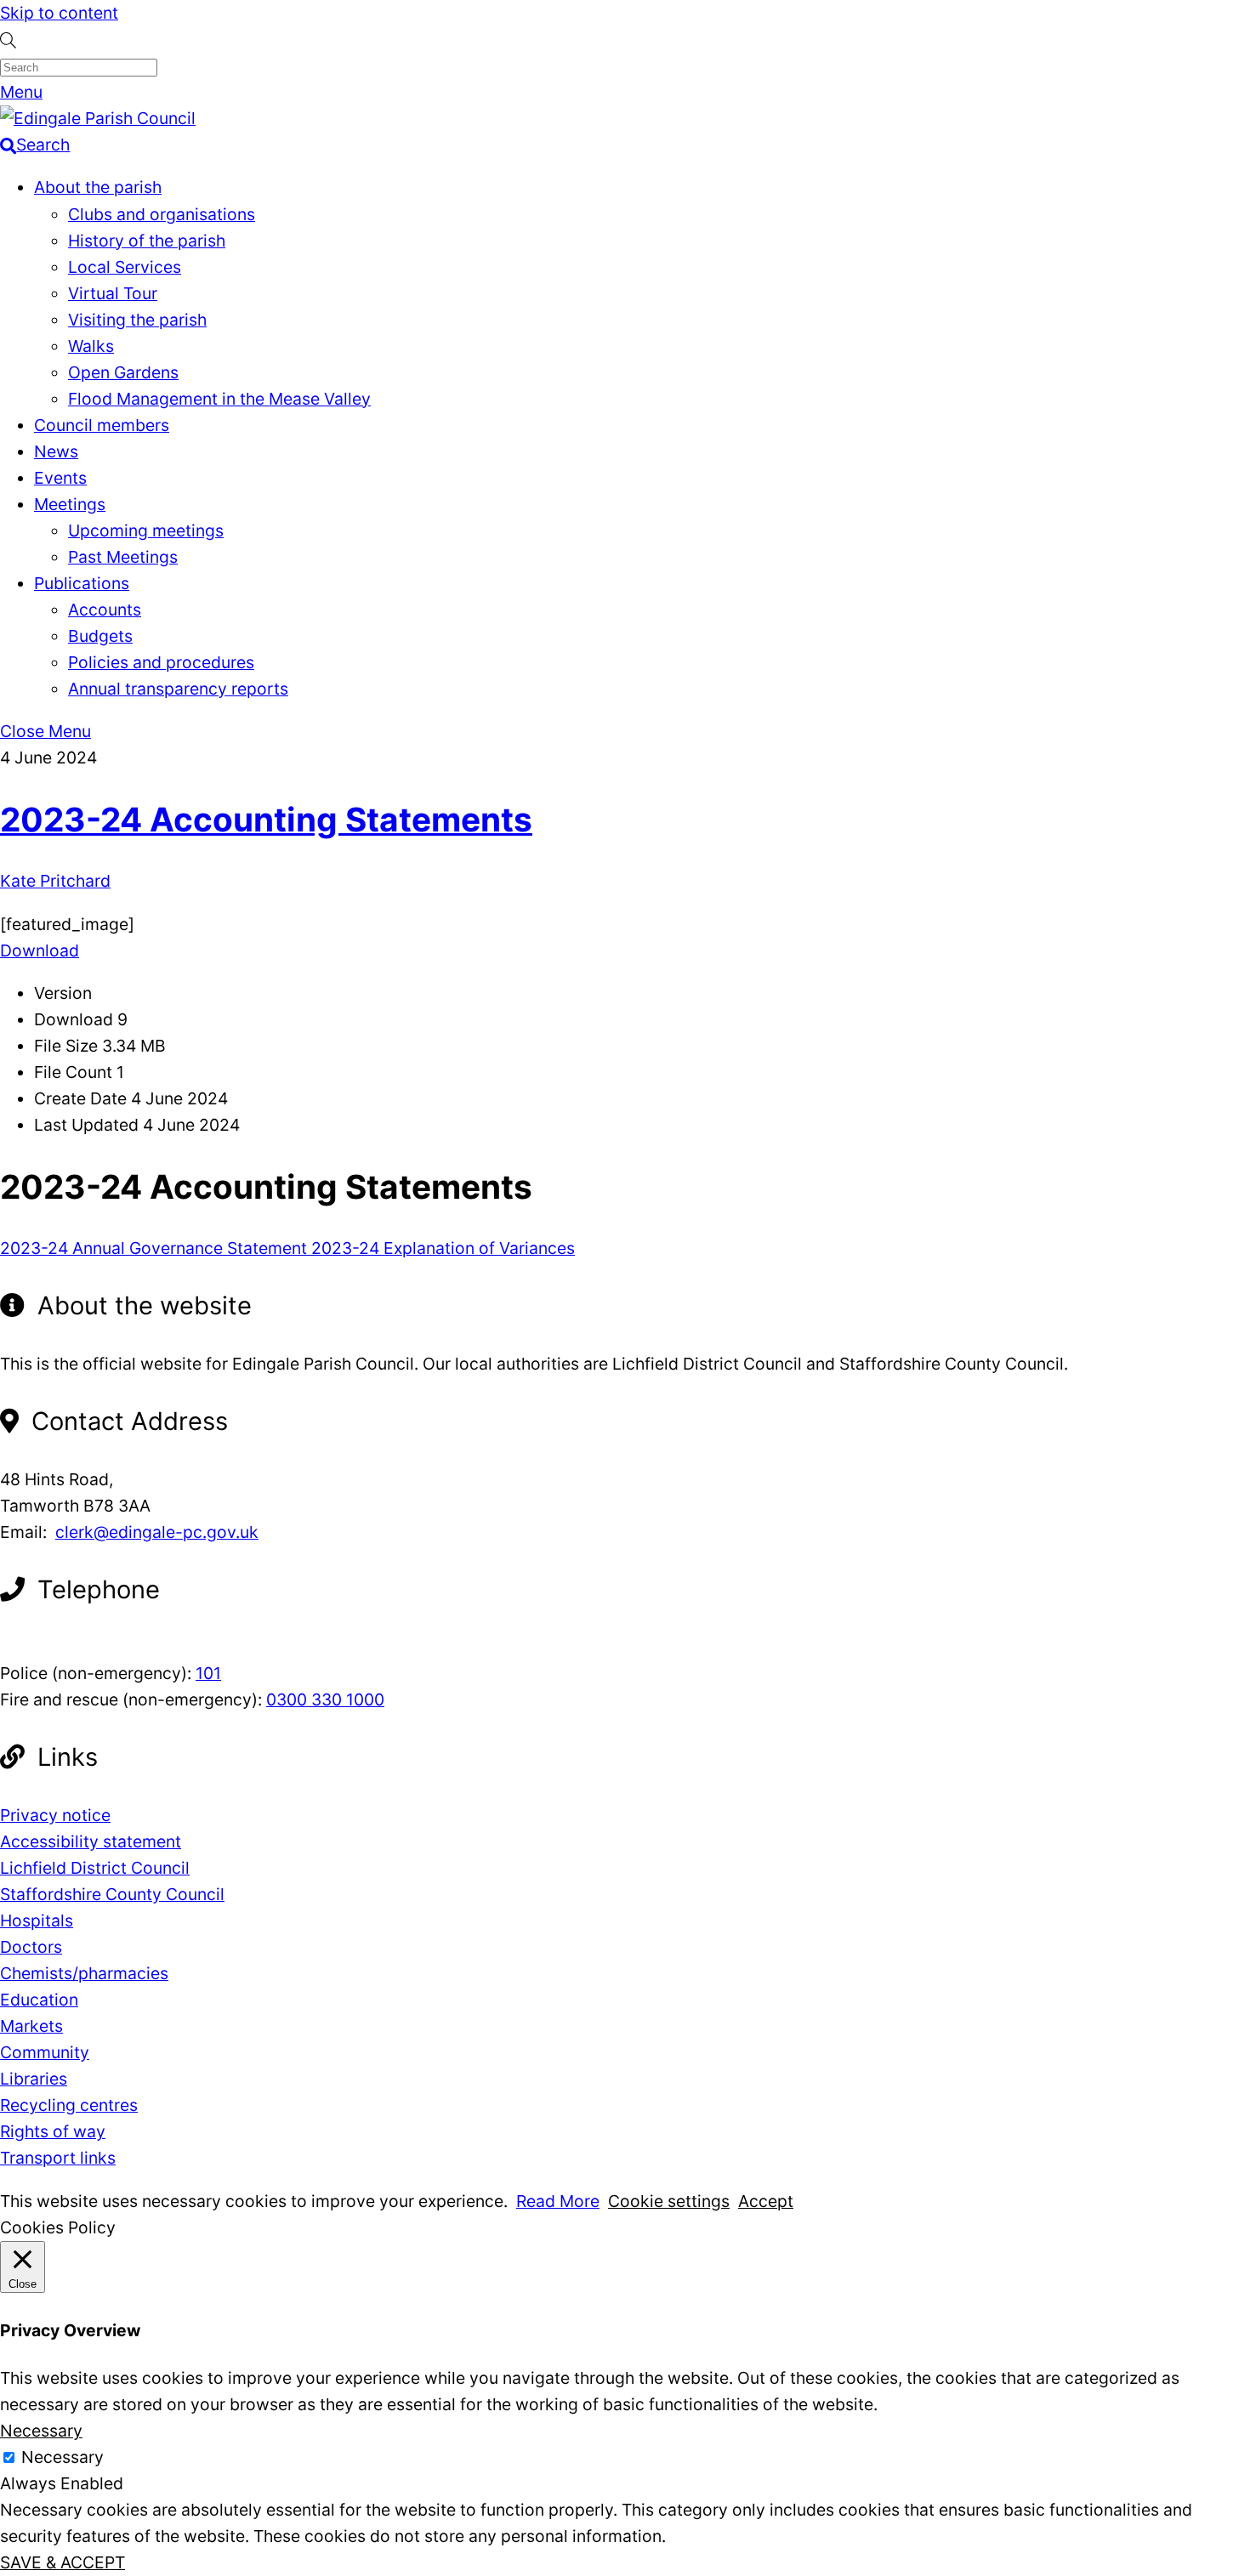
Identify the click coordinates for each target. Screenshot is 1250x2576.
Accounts (105, 610)
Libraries (34, 2079)
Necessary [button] (41, 2431)
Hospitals (37, 1921)
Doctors (31, 1947)
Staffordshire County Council (112, 1894)
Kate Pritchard (55, 881)
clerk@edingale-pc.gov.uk (157, 1532)
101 (208, 1673)
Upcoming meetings (146, 531)
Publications (82, 583)
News (56, 451)
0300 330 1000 (325, 1699)
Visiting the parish (137, 320)
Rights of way (53, 2131)
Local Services (125, 267)
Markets (31, 2026)
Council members (102, 425)
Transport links (58, 2158)
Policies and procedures (161, 662)
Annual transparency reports (178, 689)
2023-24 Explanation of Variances (441, 1248)
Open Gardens (123, 372)
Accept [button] (766, 2201)
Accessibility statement (91, 1841)
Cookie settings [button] (669, 2201)
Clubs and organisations (162, 214)
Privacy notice (55, 1815)
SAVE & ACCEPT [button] (62, 2562)
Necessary (62, 2457)
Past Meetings (123, 557)
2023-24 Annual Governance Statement (153, 1248)
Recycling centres (69, 2105)
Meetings (70, 504)
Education (39, 2000)
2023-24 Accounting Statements (266, 819)
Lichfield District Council (95, 1868)
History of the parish (147, 241)
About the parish (98, 187)
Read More (558, 2201)
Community (45, 2052)
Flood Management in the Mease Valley (219, 399)
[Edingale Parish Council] (98, 118)
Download (40, 950)
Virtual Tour (113, 293)
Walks (91, 346)
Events (60, 478)
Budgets (100, 636)
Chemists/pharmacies (84, 1973)
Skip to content (59, 13)
